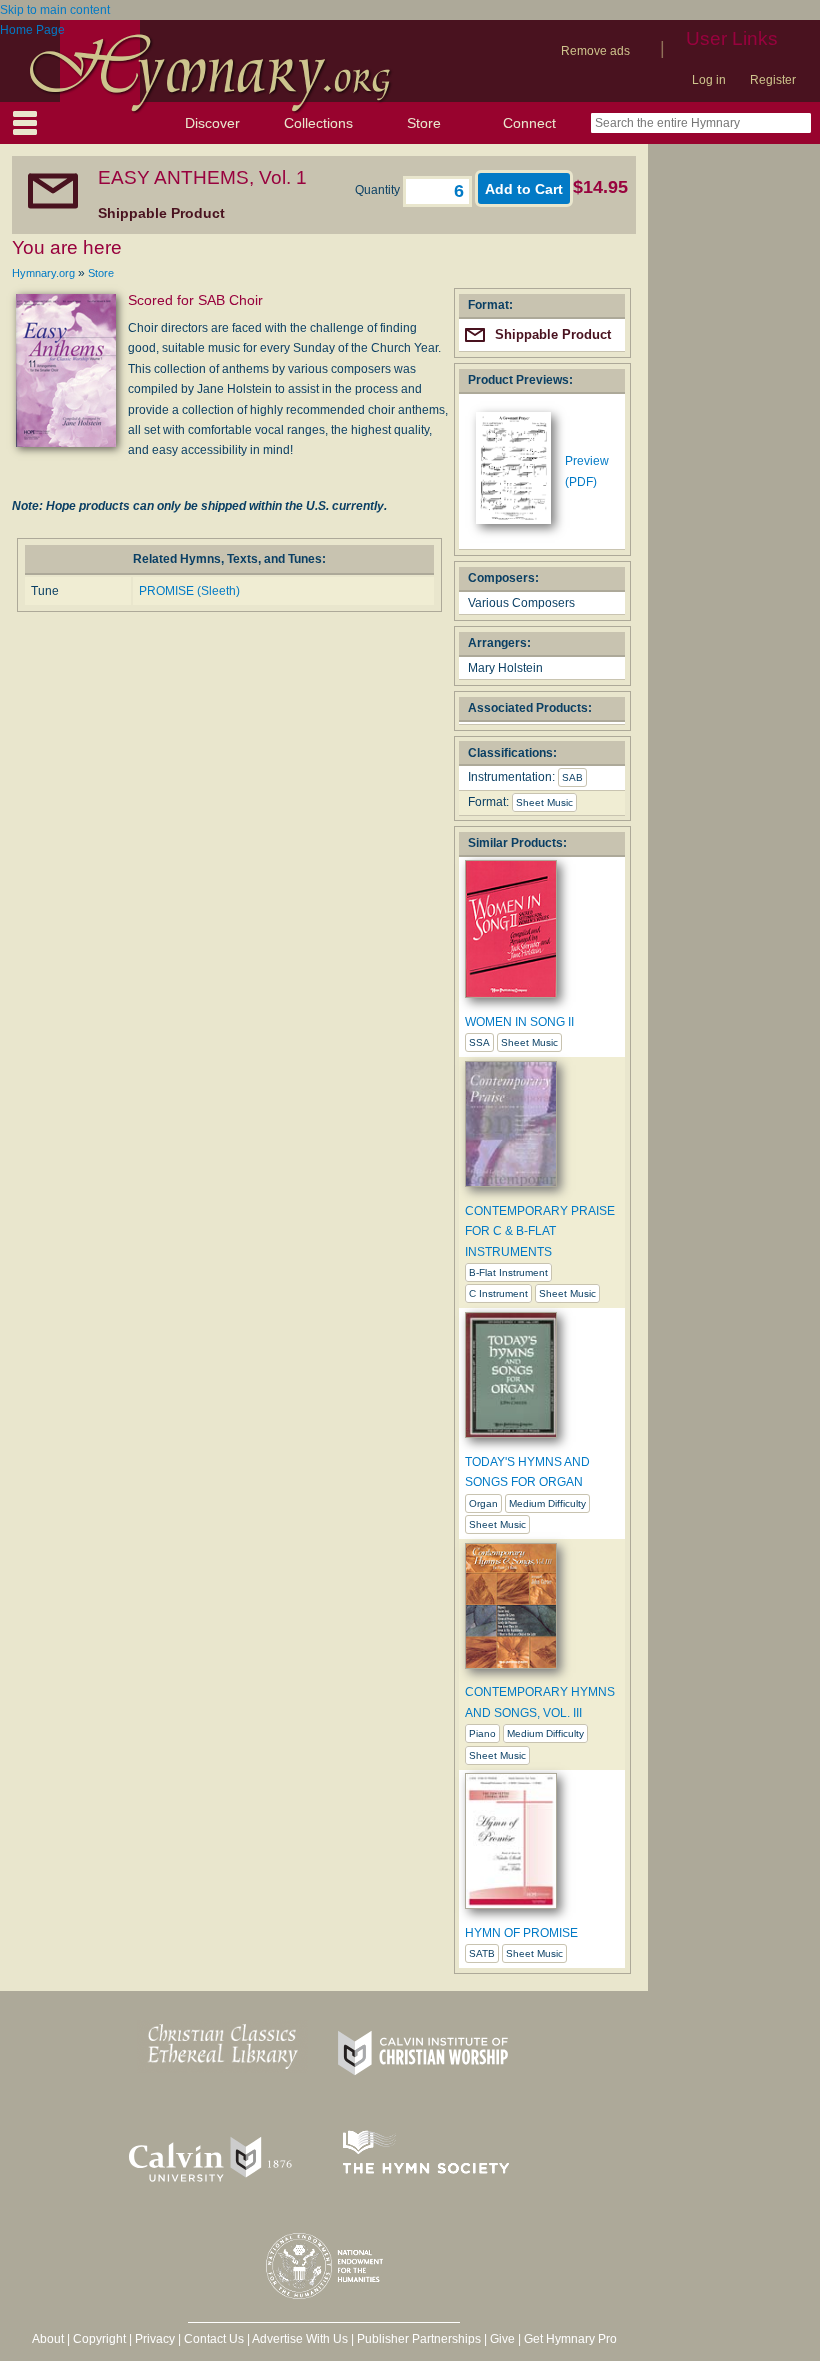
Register (773, 80)
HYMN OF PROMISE (521, 1933)
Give (502, 2339)
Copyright (99, 2339)
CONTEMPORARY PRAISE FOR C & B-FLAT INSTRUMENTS (540, 1231)
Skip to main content (55, 10)
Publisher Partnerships (419, 2339)
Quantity (379, 190)
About (48, 2339)
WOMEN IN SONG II (519, 1022)
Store (424, 123)
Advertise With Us (300, 2339)
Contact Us (214, 2339)
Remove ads (595, 51)
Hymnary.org (43, 273)
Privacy (155, 2339)
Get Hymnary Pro (570, 2339)
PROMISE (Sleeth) (189, 591)
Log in (709, 80)
